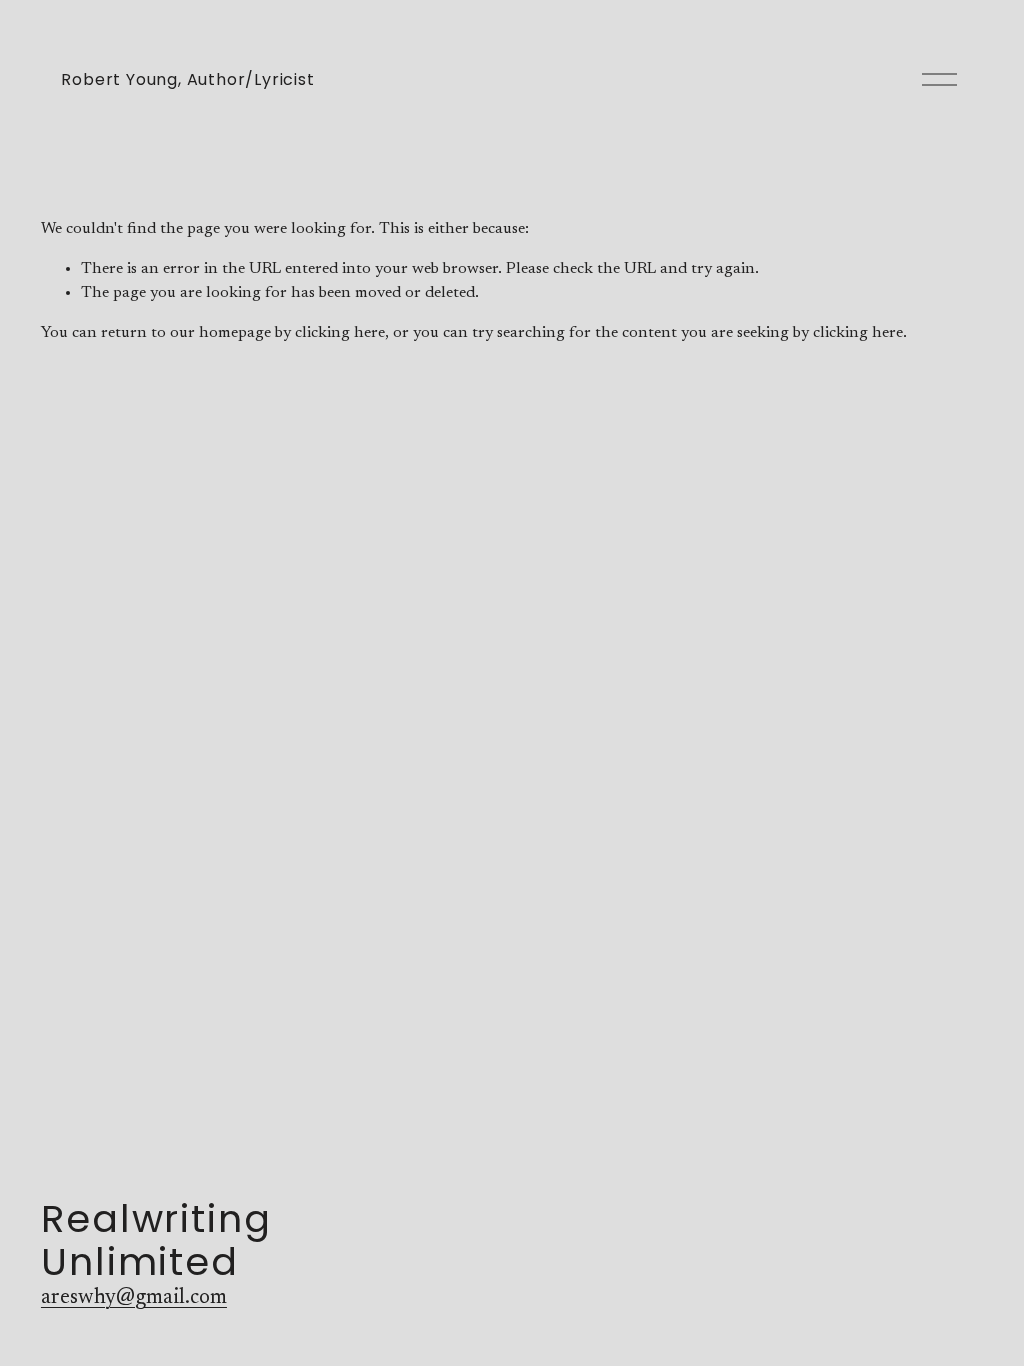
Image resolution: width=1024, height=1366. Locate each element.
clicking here (340, 333)
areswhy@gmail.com (134, 1298)
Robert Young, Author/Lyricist (187, 79)
